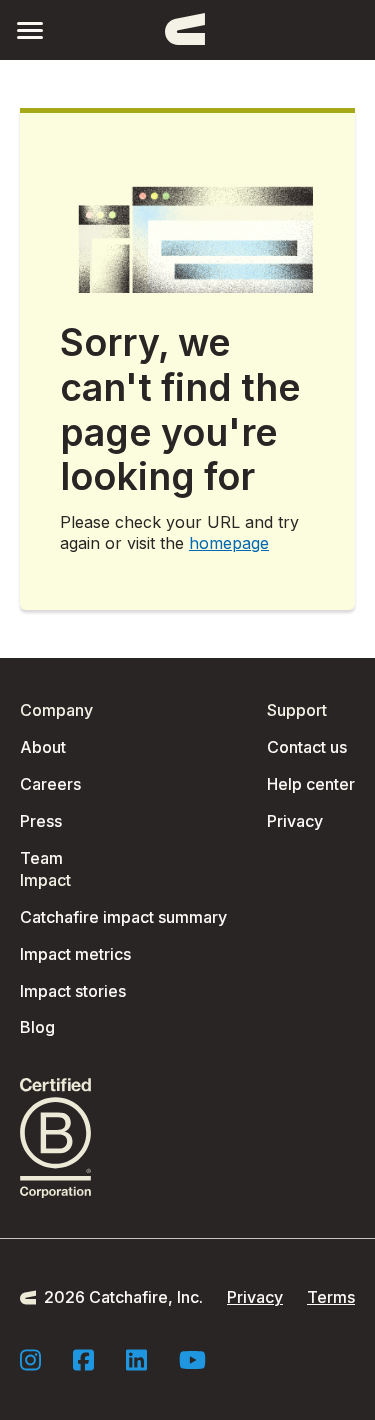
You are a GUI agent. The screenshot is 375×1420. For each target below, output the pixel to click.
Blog (37, 1027)
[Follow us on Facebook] (83, 1360)
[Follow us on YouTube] (192, 1360)
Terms (331, 1297)
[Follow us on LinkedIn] (136, 1360)
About (43, 747)
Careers (50, 784)
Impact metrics (75, 954)
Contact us (307, 747)
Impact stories (73, 991)
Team (41, 858)
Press (41, 821)
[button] (30, 29)
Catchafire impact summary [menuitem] (123, 917)
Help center (311, 784)
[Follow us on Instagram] (30, 1360)
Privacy (295, 821)
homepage (229, 543)
